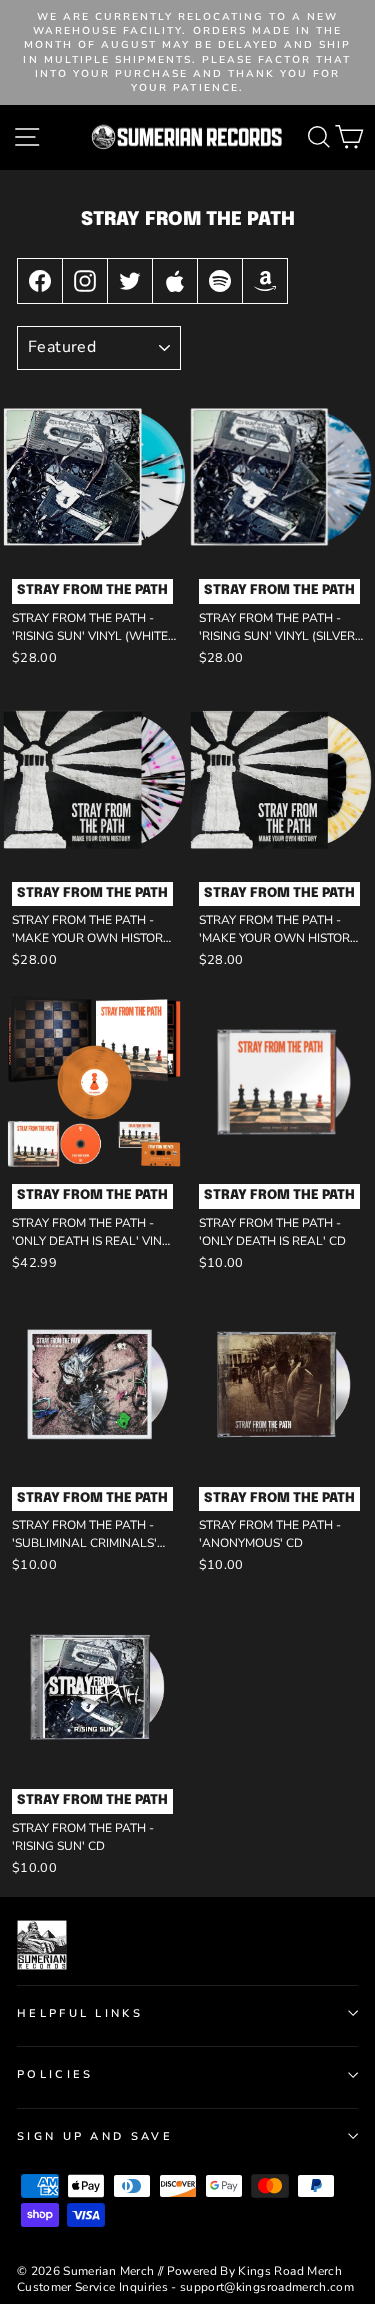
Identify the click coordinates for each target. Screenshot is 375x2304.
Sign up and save (95, 2136)
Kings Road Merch (290, 2271)
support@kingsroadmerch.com (267, 2287)
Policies (55, 2074)
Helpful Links (80, 2013)
